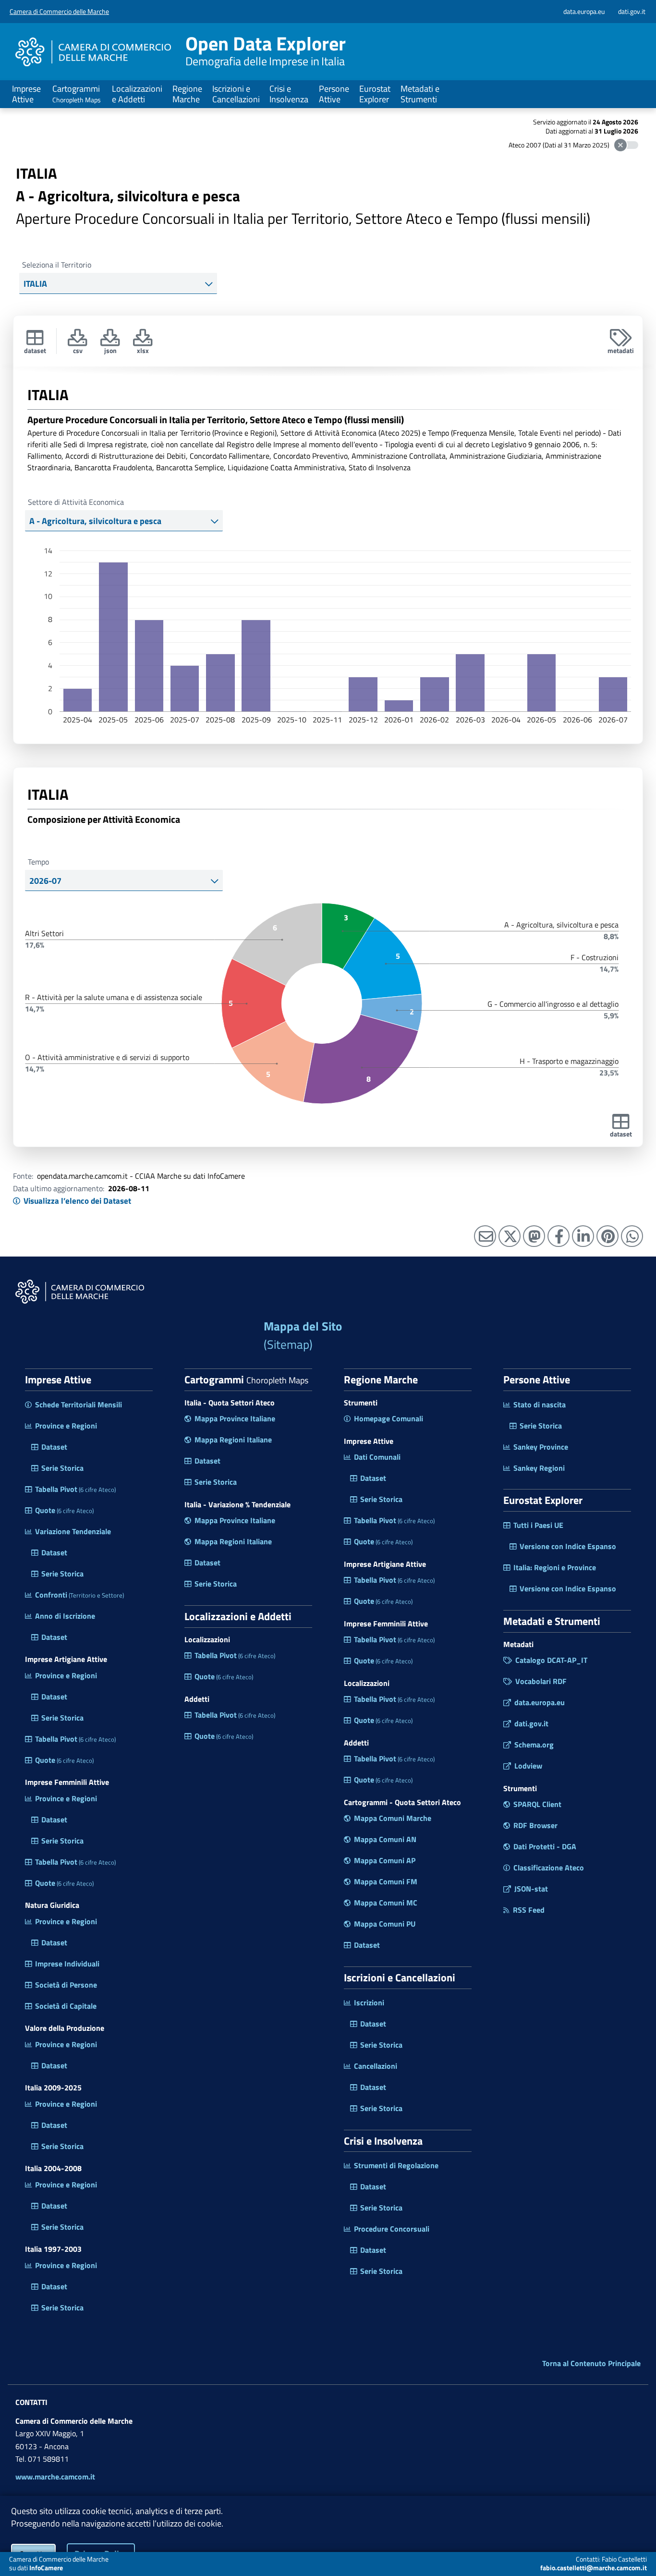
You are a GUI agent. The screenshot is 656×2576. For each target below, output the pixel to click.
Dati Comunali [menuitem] (377, 1457)
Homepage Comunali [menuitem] (389, 1418)
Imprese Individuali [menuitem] (67, 1964)
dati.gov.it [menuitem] (531, 1723)
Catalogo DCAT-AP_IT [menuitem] (551, 1660)
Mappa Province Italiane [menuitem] (235, 1418)
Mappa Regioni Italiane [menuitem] (233, 1440)
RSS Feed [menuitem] (529, 1910)
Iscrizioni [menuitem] (369, 2002)
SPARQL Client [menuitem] (537, 1804)
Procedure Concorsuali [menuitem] (392, 2229)
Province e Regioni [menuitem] (66, 1426)
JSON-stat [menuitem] (531, 1889)
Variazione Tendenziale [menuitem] (73, 1531)
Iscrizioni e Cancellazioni (236, 94)
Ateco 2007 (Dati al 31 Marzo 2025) (559, 145)
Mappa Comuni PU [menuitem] (385, 1924)
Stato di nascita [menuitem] (540, 1404)
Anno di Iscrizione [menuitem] (65, 1616)
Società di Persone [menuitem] (66, 1985)
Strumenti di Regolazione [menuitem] (396, 2165)
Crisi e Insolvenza (289, 94)
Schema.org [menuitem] (534, 1745)
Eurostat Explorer (375, 94)
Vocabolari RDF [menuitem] (541, 1681)
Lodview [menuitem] (528, 1766)
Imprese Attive (26, 94)
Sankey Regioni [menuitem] (539, 1468)
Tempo (38, 862)
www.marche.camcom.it (55, 2477)
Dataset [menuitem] (54, 1447)
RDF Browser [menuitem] (535, 1825)
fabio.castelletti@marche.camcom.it (594, 2568)
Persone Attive (334, 94)
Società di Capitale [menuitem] (66, 2006)
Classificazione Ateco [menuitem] (549, 1868)
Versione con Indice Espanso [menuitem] (568, 1546)
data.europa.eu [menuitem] (540, 1702)
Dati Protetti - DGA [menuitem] (545, 1846)
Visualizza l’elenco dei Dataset (77, 1201)
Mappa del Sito (303, 1336)
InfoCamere (46, 2568)
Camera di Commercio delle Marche (59, 11)
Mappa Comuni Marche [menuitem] (393, 1818)
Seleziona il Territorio (57, 265)
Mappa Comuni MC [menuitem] (386, 1903)
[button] (143, 340)
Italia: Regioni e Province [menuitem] (555, 1567)
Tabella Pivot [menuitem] (75, 1489)
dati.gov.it (632, 11)
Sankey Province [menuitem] (541, 1447)
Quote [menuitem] (64, 1510)
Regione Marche (187, 94)
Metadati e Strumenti (420, 94)
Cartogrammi (77, 93)
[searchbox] (112, 284)
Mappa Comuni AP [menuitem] (385, 1860)
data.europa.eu (584, 11)
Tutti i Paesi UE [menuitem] (538, 1525)
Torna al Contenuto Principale (591, 2363)
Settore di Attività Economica (76, 502)
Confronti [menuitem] (79, 1595)
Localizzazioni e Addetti (137, 94)
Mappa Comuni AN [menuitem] (385, 1839)
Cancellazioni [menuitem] (376, 2066)
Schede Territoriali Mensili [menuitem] (79, 1404)
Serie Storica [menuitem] (62, 1468)
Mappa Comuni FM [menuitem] (386, 1881)
